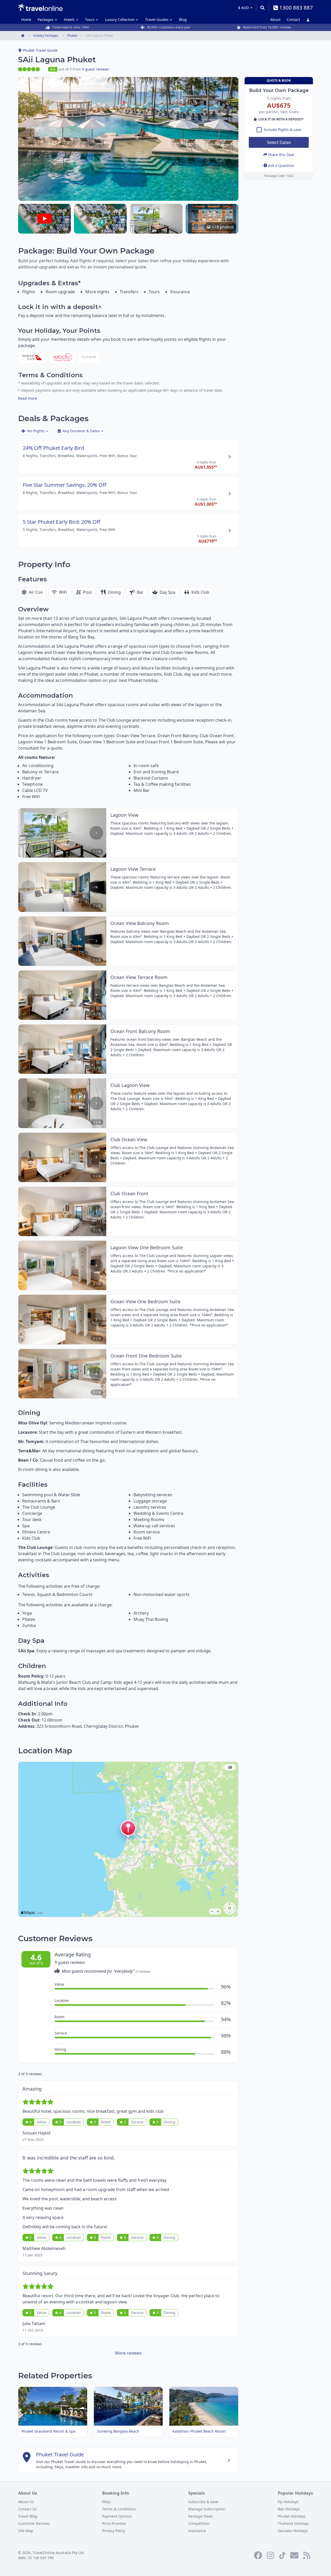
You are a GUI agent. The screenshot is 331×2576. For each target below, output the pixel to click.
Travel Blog (28, 2516)
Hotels (69, 20)
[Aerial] (100, 219)
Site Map (26, 2531)
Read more (28, 398)
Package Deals (201, 2516)
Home (26, 20)
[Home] (40, 7)
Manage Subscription (207, 2509)
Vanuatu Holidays (293, 2531)
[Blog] (307, 2555)
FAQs (107, 2502)
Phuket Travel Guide (40, 50)
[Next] (96, 833)
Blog (183, 20)
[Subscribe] (294, 2555)
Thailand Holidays (293, 2523)
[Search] (262, 8)
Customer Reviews (34, 2523)
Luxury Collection (120, 20)
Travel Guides (157, 20)
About (275, 20)
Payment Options (117, 2516)
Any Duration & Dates (81, 431)
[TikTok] (282, 2555)
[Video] (44, 219)
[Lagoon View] (156, 219)
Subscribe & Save (203, 2502)
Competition (199, 2523)
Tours (90, 20)
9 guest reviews (96, 69)
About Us (26, 2502)
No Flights (36, 431)
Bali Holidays (289, 2509)
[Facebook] (258, 2555)
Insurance (197, 2531)
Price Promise (114, 2523)
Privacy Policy (114, 2531)
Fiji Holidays (288, 2502)
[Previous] (28, 833)
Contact (293, 20)
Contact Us (27, 2509)
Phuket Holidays (292, 2516)
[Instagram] (270, 2555)
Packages (46, 20)
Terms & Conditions (119, 2509)
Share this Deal (281, 154)
